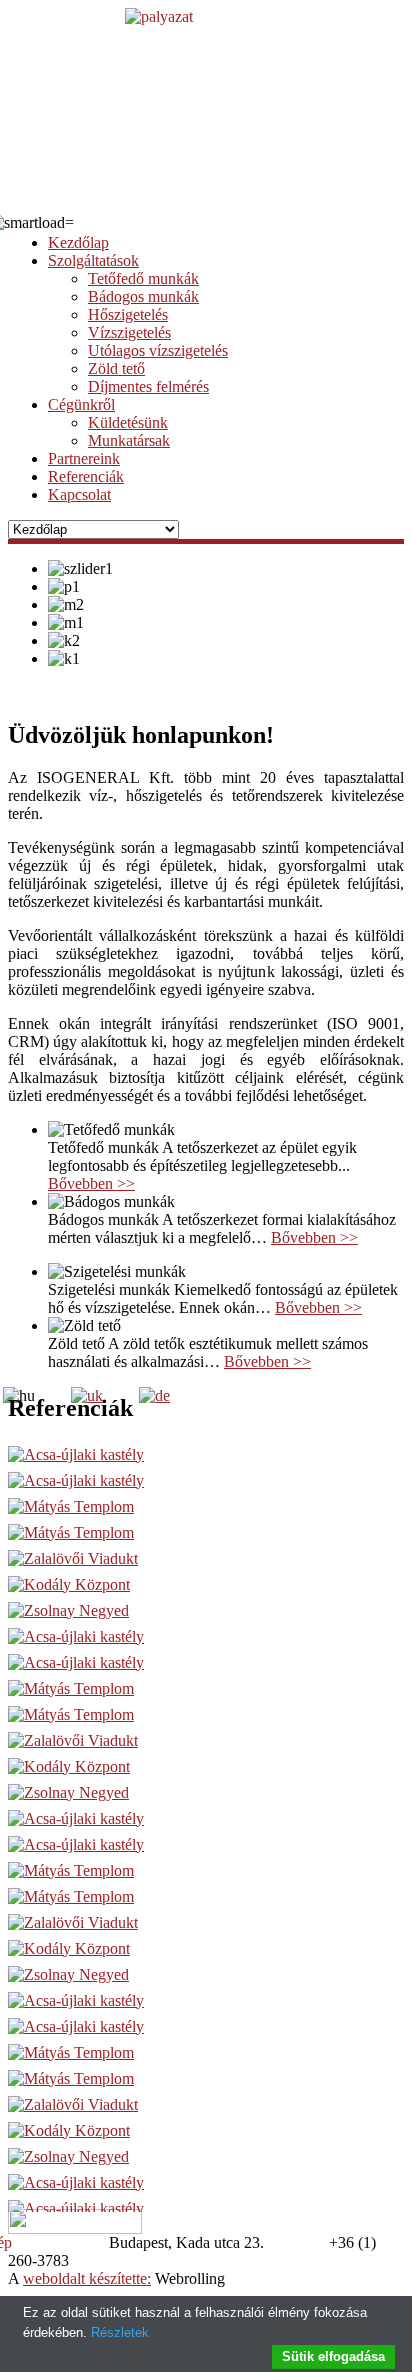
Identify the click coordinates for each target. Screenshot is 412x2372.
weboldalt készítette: (87, 2278)
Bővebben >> (91, 1183)
